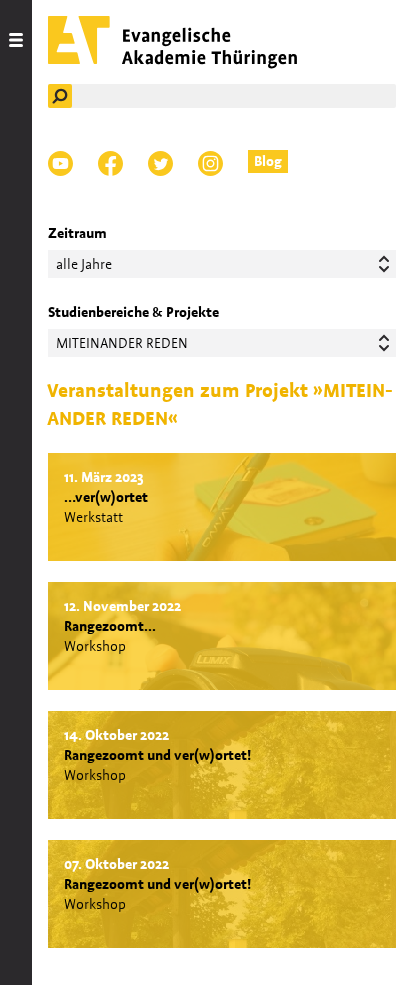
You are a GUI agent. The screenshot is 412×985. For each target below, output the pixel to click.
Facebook (110, 163)
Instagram (210, 163)
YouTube (60, 163)
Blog (268, 161)
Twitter (160, 163)
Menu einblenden (16, 492)
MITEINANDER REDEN (122, 343)
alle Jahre (84, 264)
